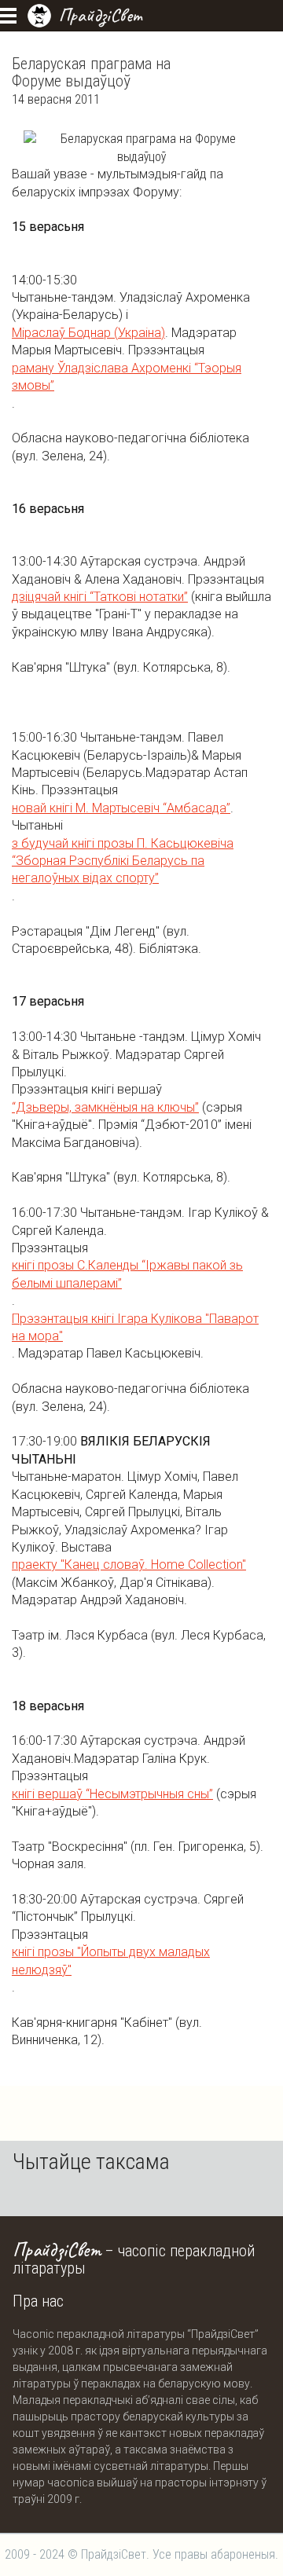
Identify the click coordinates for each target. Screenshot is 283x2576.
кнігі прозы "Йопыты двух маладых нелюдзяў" (111, 1960)
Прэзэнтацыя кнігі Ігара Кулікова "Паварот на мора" (135, 1327)
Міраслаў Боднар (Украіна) (88, 333)
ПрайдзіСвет (100, 15)
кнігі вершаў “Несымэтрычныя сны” (112, 1794)
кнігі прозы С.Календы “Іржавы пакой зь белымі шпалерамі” (127, 1274)
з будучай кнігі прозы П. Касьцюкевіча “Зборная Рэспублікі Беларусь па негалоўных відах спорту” (123, 861)
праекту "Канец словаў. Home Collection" (129, 1565)
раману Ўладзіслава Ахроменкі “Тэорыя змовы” (127, 377)
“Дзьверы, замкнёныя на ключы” (105, 1107)
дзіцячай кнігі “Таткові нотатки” (100, 597)
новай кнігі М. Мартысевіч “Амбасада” (121, 808)
